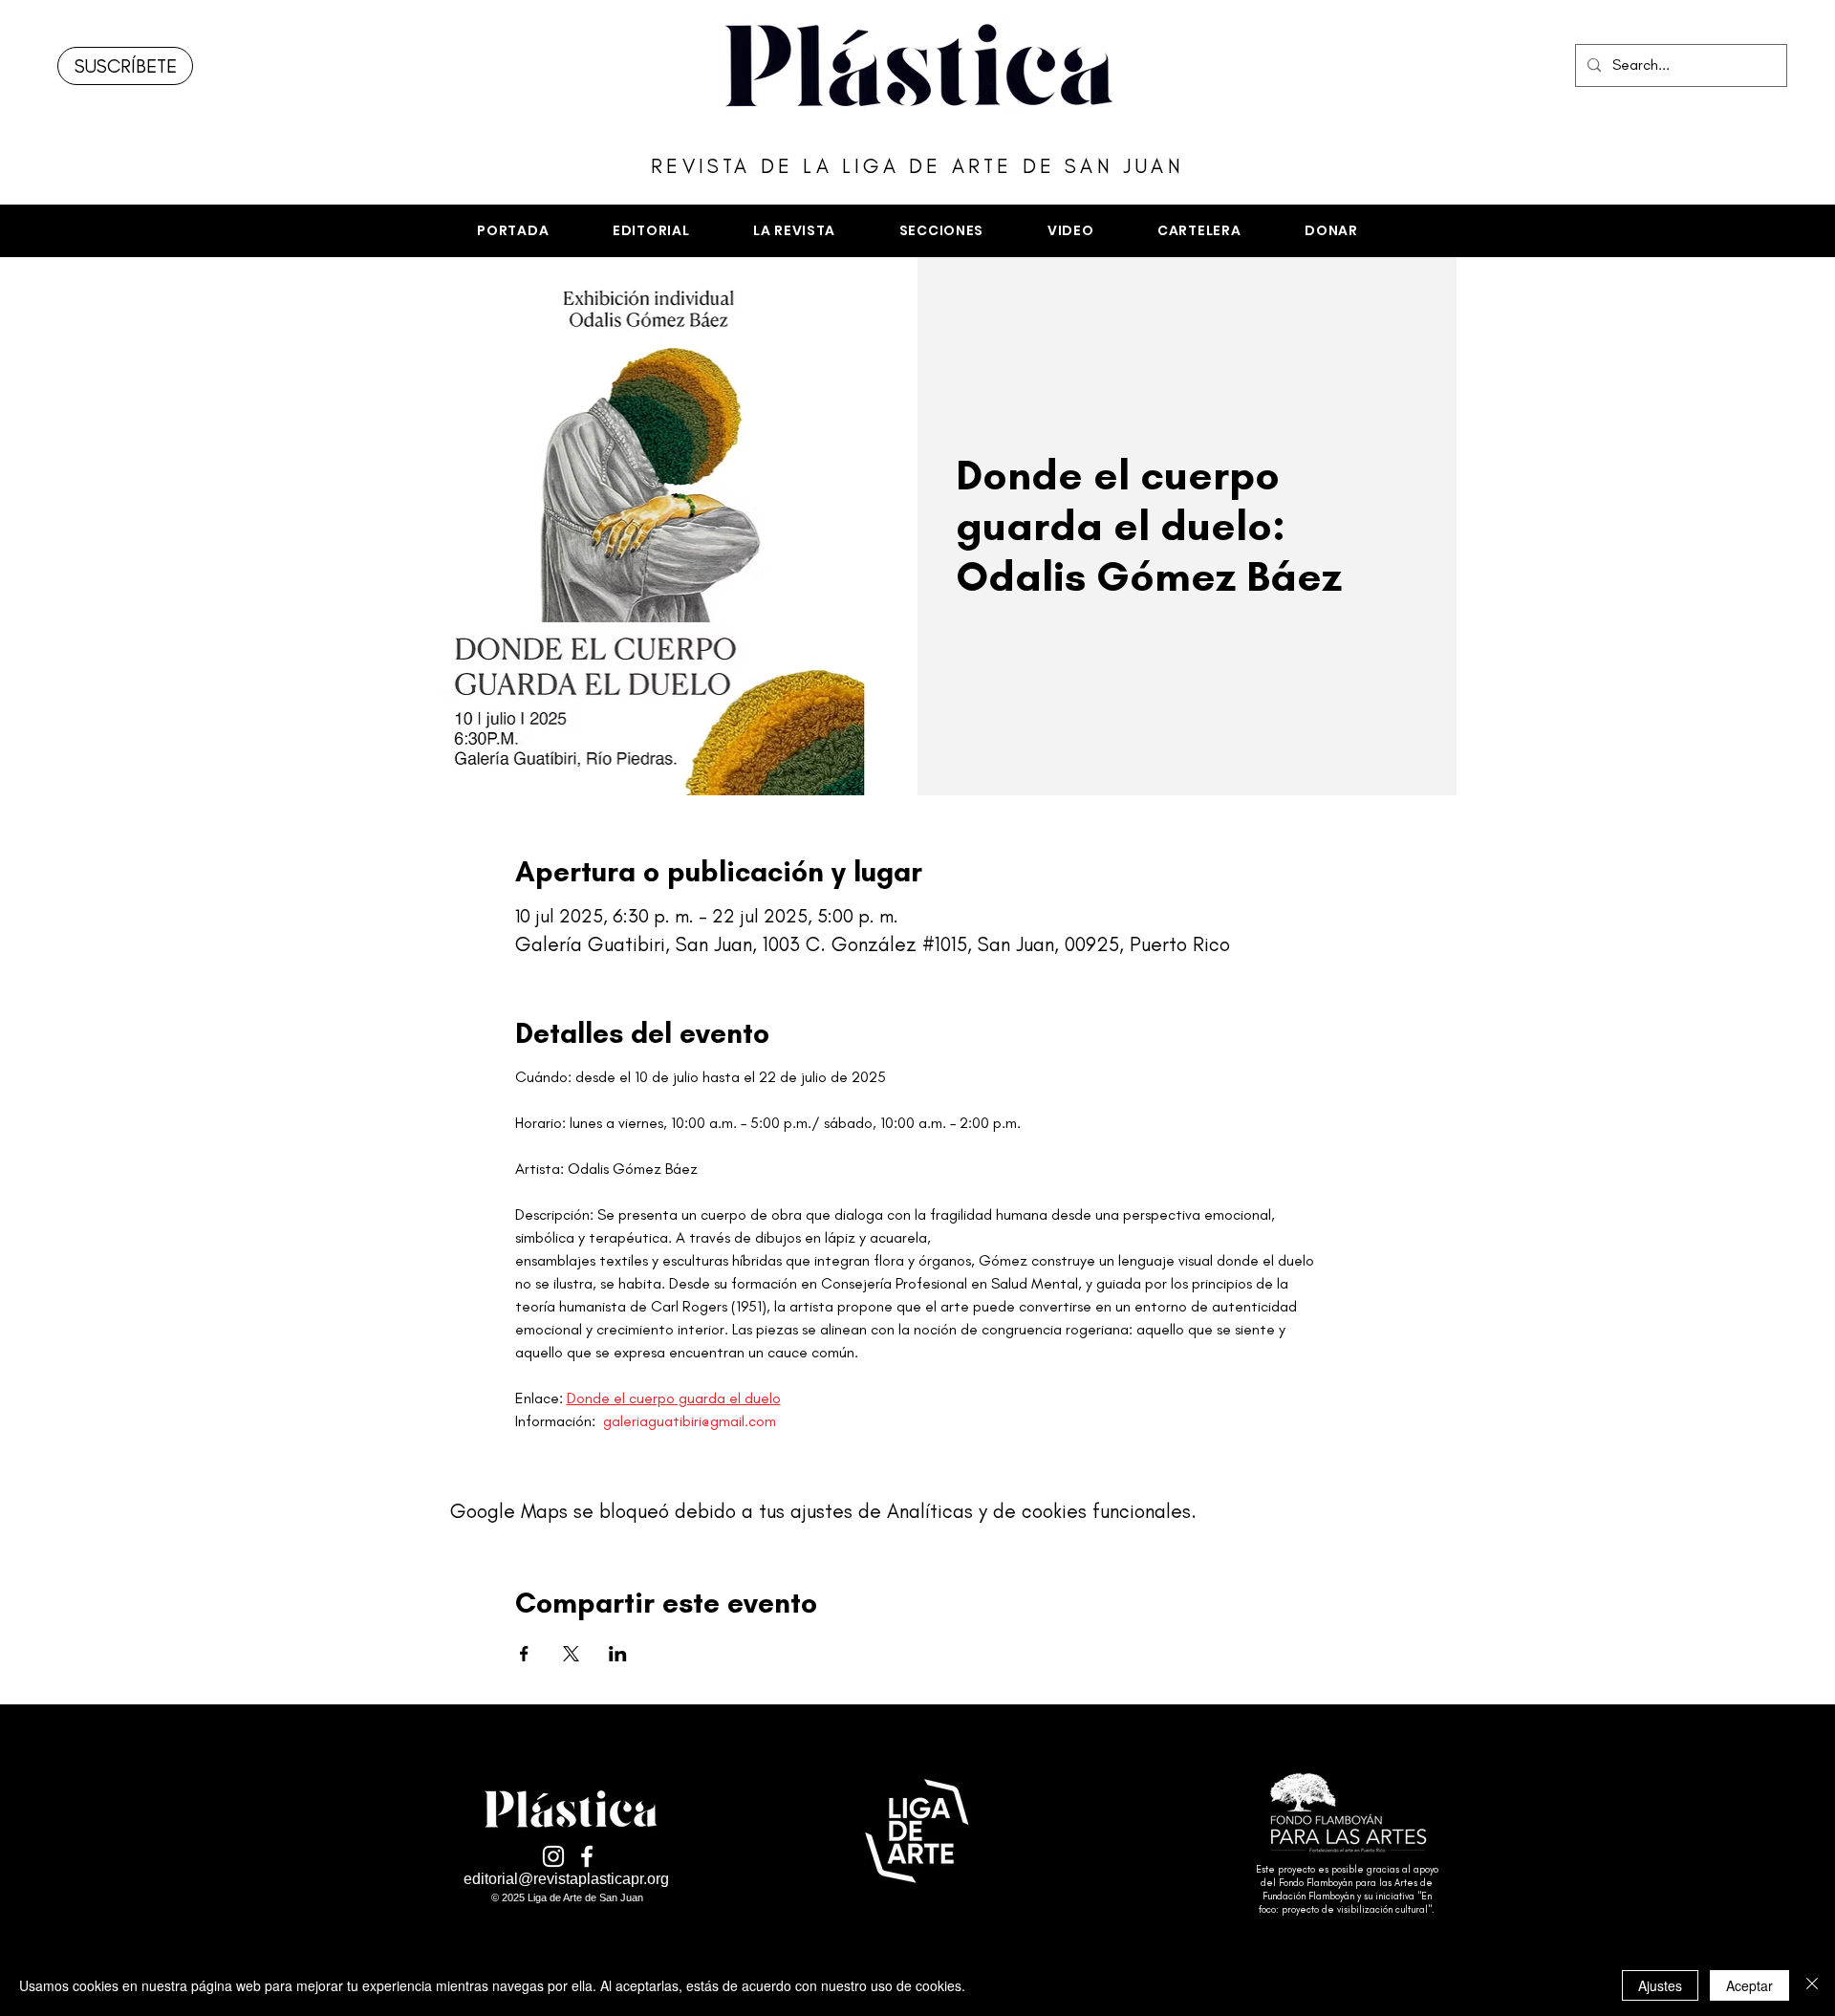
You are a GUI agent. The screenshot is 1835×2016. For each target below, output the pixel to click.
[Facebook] (587, 1856)
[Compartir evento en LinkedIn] (618, 1654)
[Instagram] (553, 1856)
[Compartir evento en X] (571, 1654)
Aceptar (1749, 1985)
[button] (941, 231)
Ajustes (1660, 1985)
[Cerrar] (1812, 1985)
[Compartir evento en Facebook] (524, 1654)
